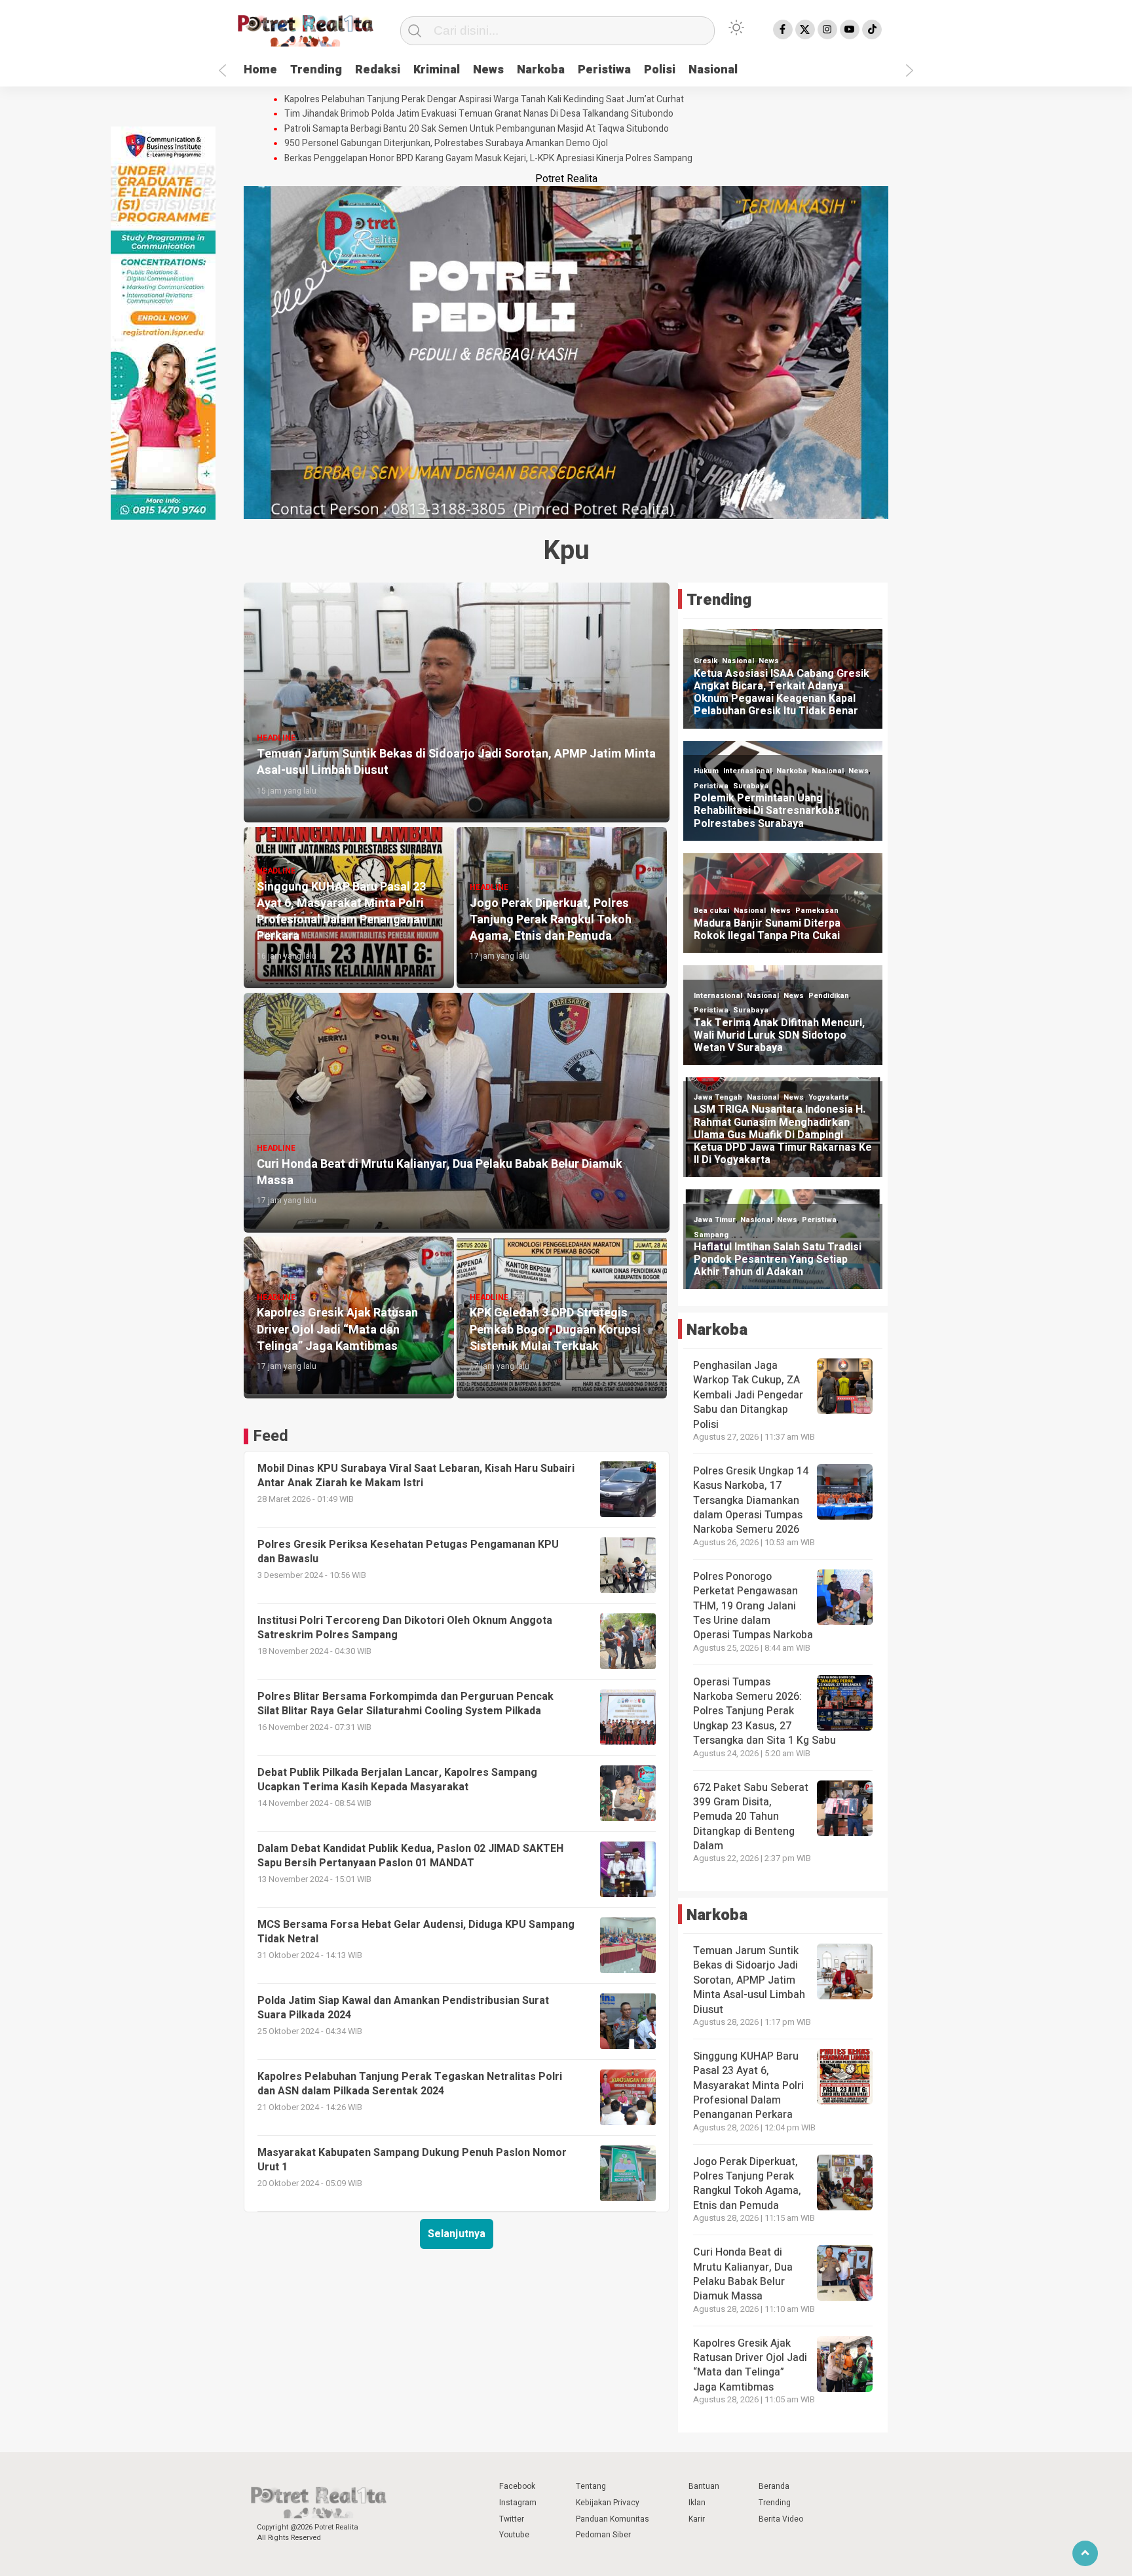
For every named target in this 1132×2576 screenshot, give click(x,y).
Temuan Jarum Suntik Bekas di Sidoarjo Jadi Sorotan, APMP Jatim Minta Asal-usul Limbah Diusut (749, 1980)
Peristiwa (604, 70)
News (488, 70)
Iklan (697, 2503)
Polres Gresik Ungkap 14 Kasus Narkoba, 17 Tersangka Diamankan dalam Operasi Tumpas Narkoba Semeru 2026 (751, 1501)
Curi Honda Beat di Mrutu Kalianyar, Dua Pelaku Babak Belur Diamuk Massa (743, 2274)
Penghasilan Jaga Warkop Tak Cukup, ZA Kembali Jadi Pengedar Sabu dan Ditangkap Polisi (748, 1395)
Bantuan (704, 2486)
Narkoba (541, 70)
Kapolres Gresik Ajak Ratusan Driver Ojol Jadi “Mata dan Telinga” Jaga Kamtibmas (750, 2365)
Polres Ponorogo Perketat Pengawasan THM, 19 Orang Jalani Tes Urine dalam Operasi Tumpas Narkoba (753, 1606)
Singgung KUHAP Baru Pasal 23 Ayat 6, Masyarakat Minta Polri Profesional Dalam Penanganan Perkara (748, 2086)
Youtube (514, 2535)
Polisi (660, 70)
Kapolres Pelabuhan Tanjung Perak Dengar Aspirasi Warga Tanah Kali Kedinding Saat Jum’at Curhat (484, 100)
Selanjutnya (457, 2234)
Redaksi (378, 70)
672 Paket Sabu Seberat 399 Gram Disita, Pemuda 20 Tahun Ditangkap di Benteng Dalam (751, 1817)
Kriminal (437, 70)
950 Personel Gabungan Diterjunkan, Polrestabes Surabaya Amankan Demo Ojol (446, 144)
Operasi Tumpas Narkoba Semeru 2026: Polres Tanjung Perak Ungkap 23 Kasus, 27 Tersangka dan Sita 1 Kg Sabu (764, 1712)
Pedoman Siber (603, 2535)
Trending (316, 70)
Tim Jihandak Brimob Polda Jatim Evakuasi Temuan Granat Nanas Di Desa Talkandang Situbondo (479, 114)
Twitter (512, 2519)
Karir (697, 2519)
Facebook (517, 2486)
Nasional (713, 70)
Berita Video (781, 2519)
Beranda (774, 2486)
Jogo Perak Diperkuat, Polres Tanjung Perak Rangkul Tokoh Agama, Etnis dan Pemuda (747, 2184)
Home (260, 70)
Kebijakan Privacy (608, 2503)
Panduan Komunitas (613, 2519)
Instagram (518, 2503)
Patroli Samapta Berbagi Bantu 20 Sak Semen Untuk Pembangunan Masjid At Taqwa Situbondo (477, 129)
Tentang (591, 2486)
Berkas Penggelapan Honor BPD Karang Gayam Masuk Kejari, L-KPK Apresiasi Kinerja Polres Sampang (488, 159)
